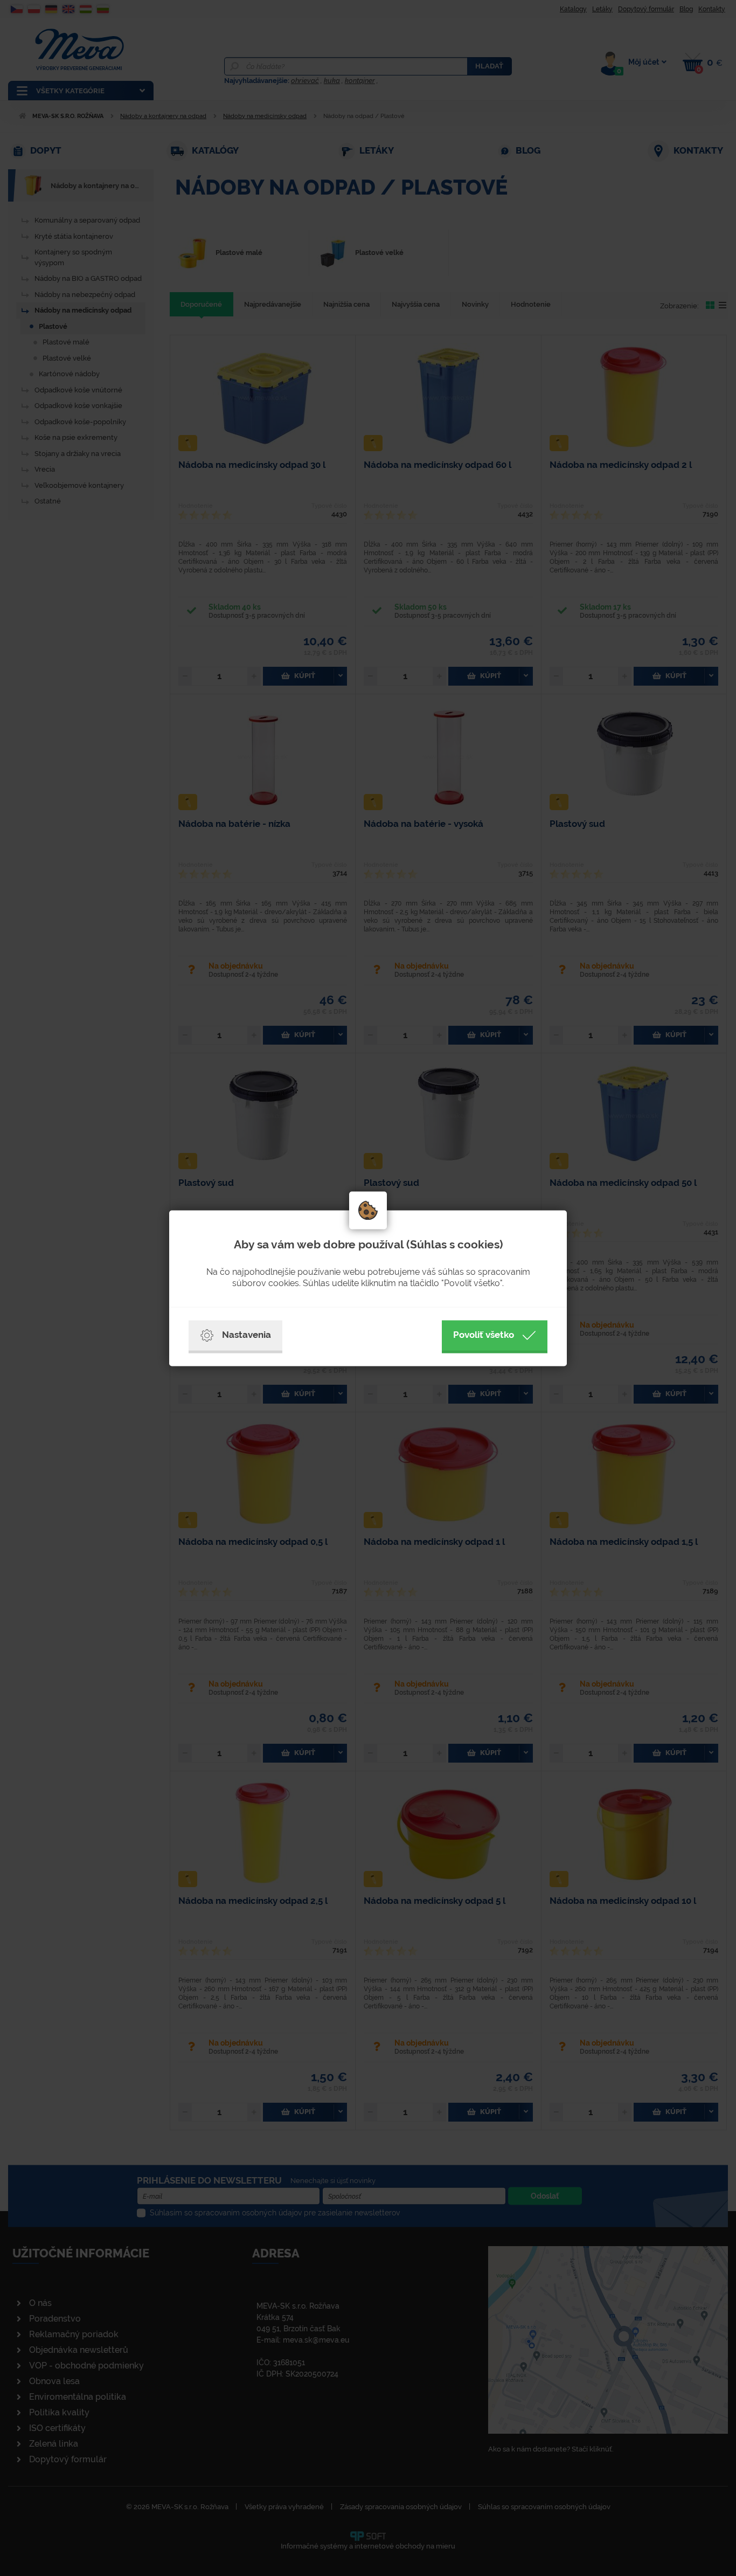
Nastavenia (247, 1335)
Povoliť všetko (484, 1335)
